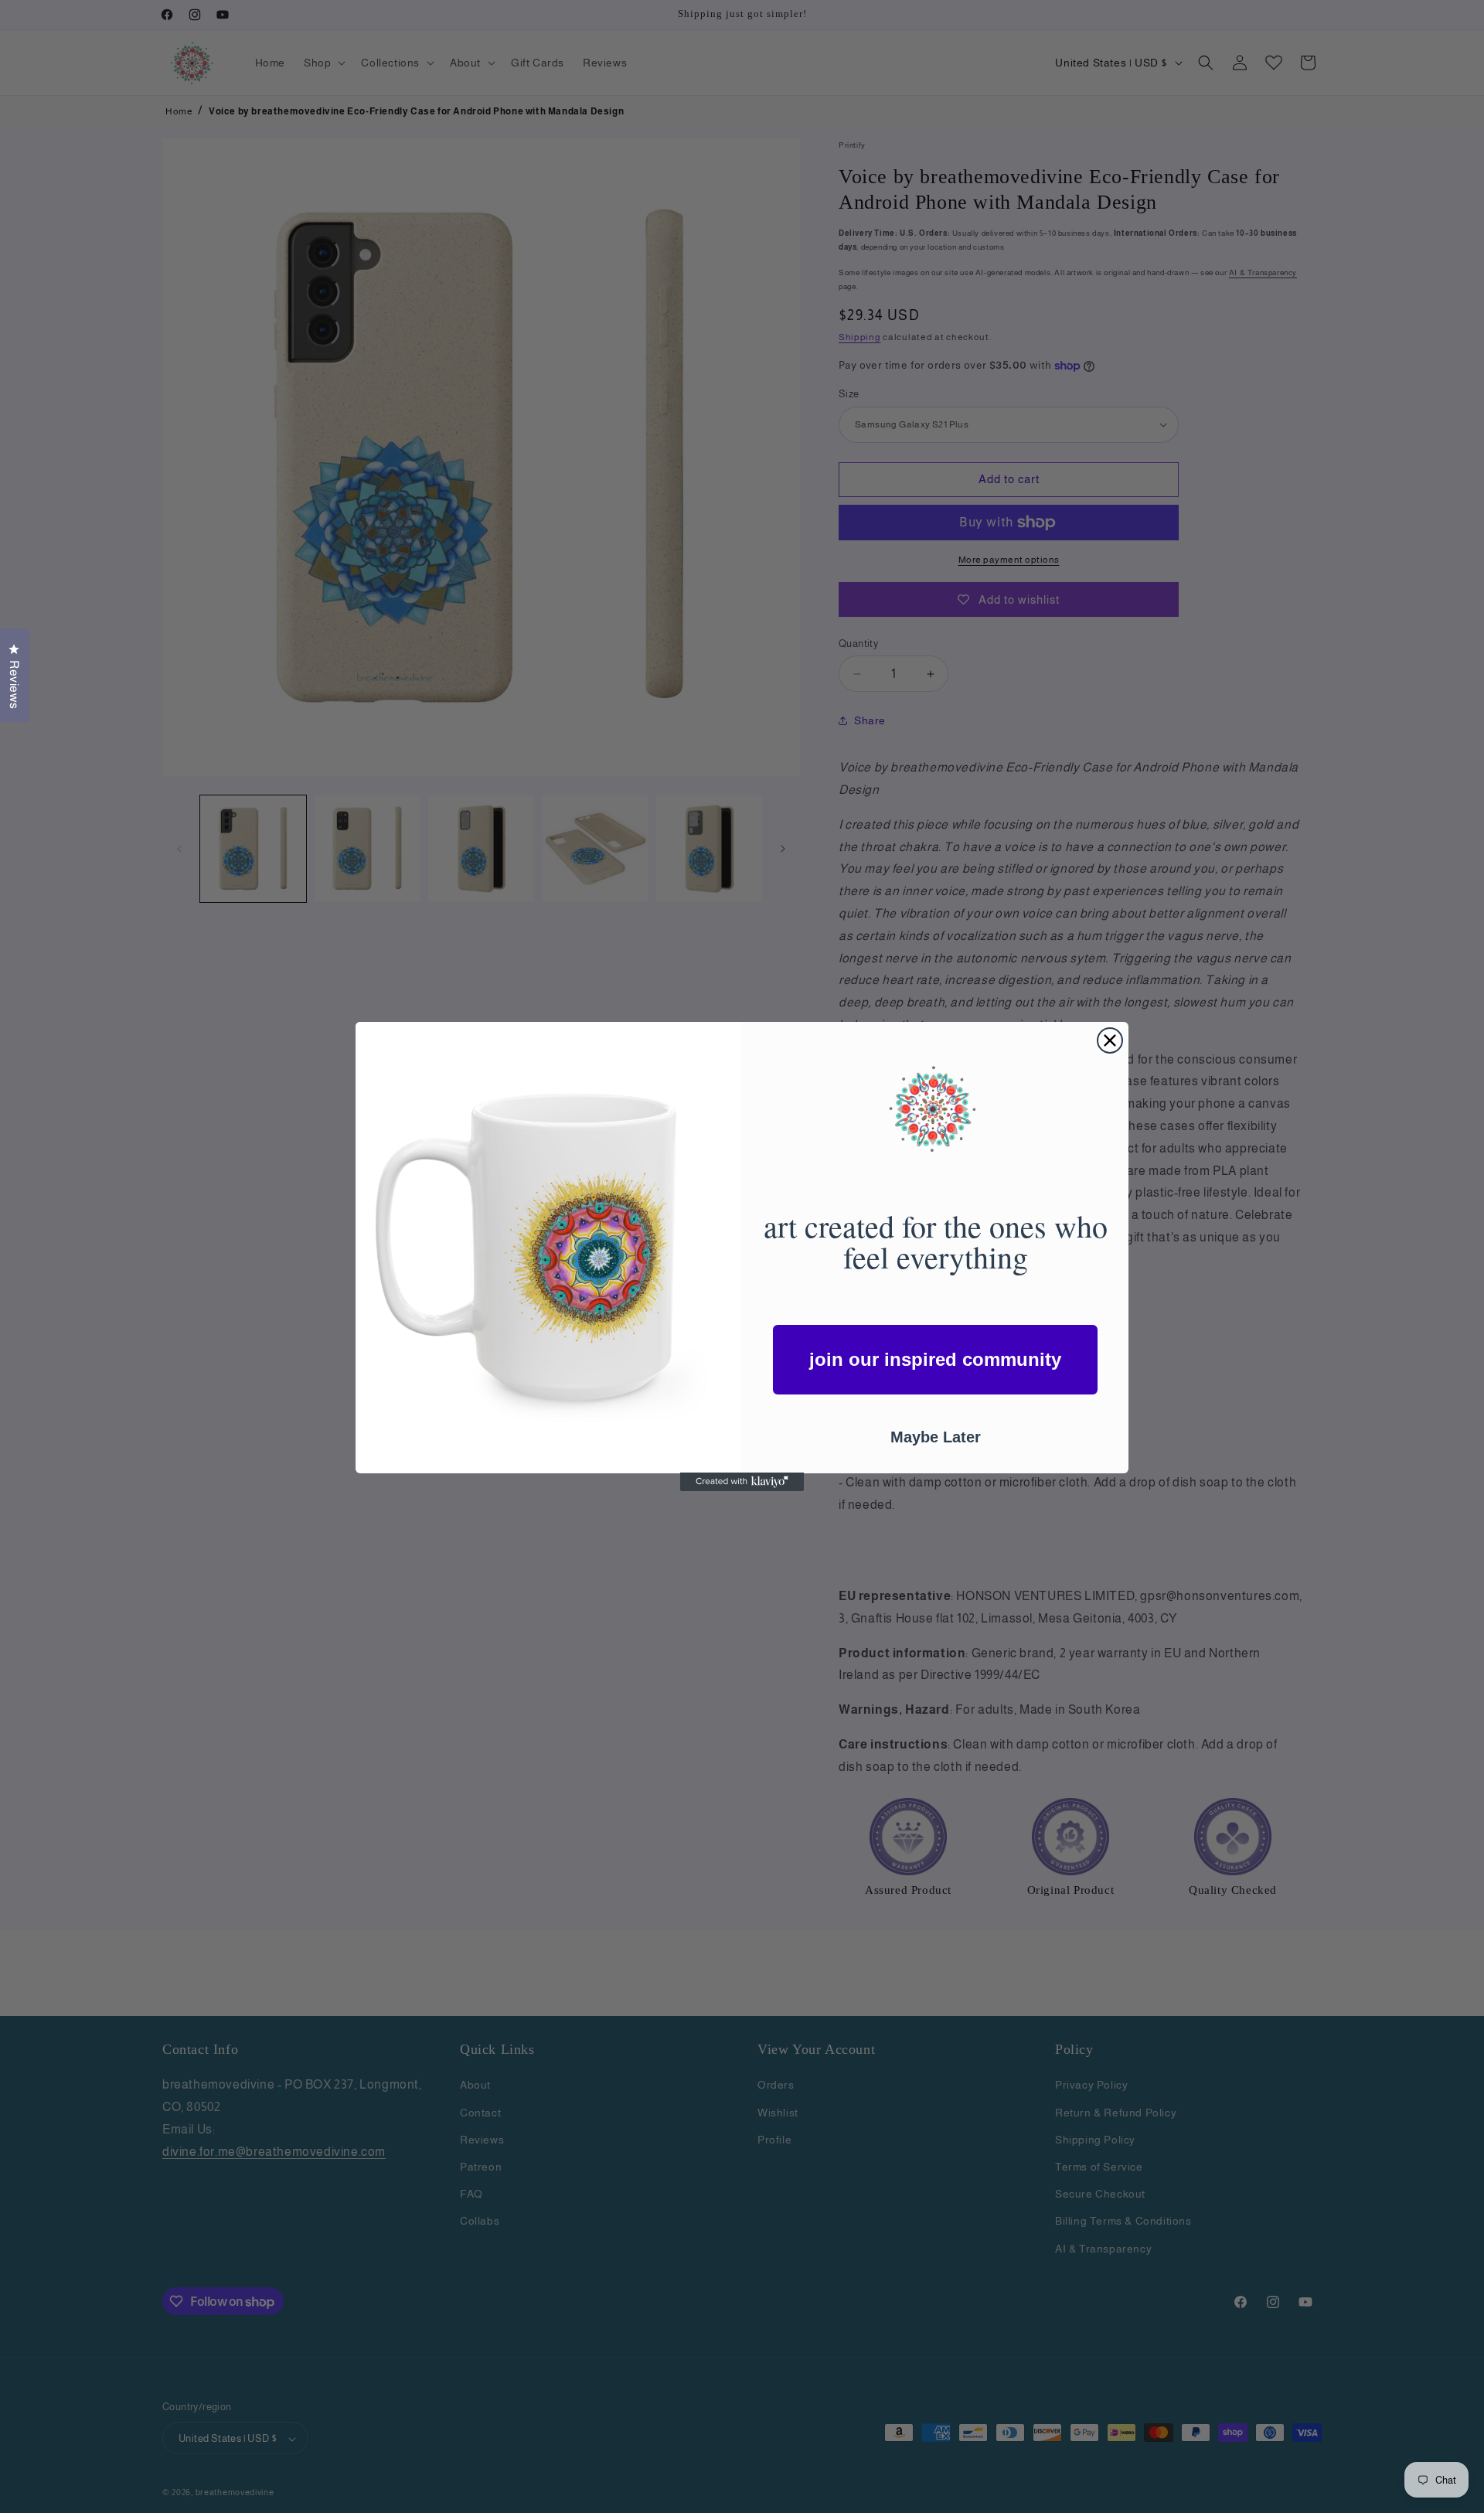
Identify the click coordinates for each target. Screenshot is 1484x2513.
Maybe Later (936, 1436)
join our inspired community (935, 1359)
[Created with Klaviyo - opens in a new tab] (742, 1482)
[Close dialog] (1110, 1040)
